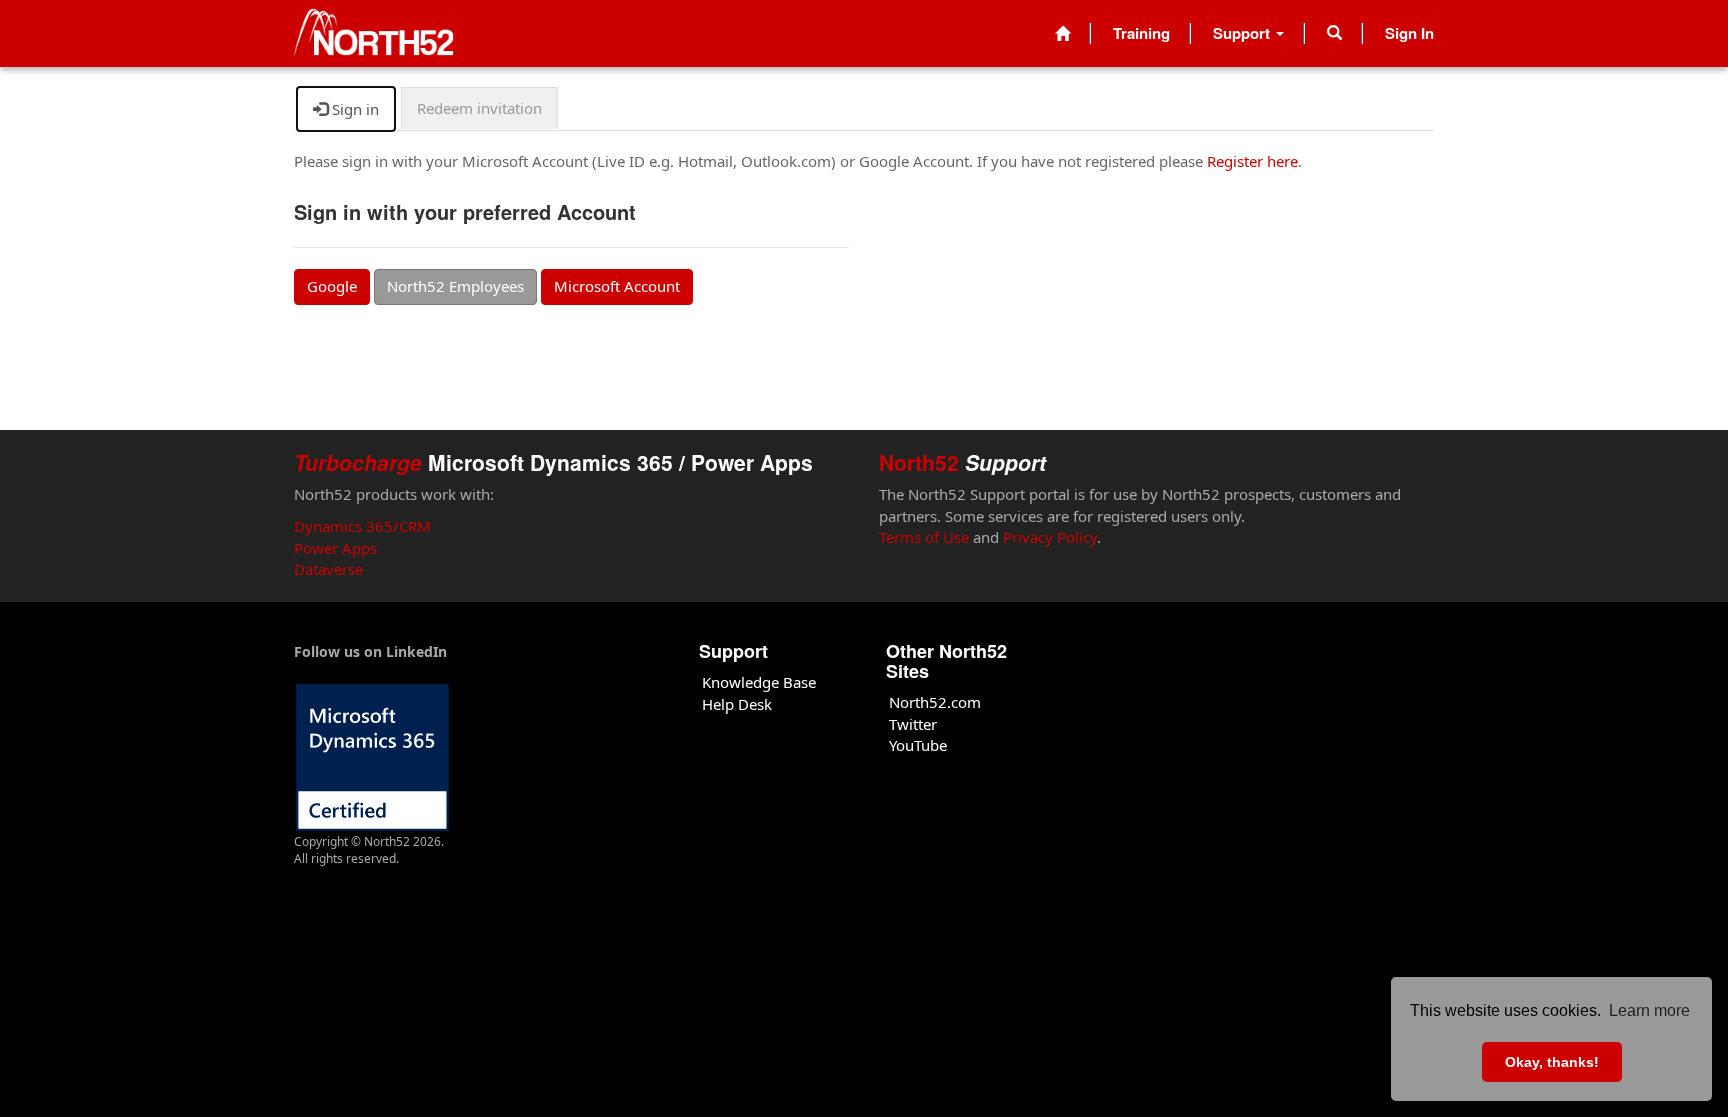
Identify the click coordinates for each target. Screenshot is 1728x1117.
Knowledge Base (759, 682)
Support (1243, 33)
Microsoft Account (617, 286)
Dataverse (328, 569)
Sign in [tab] (353, 109)
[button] (1334, 33)
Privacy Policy (1050, 537)
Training (1141, 33)
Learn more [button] (1649, 1010)
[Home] (1062, 33)
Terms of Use (924, 537)
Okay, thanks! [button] (1552, 1062)
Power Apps (335, 548)
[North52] (374, 33)
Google (332, 286)
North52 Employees (455, 286)
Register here (1252, 161)
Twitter (913, 724)
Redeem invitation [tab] (479, 108)
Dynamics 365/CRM (362, 526)
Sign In (1409, 33)
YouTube (918, 745)
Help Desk (737, 704)
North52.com (935, 702)
